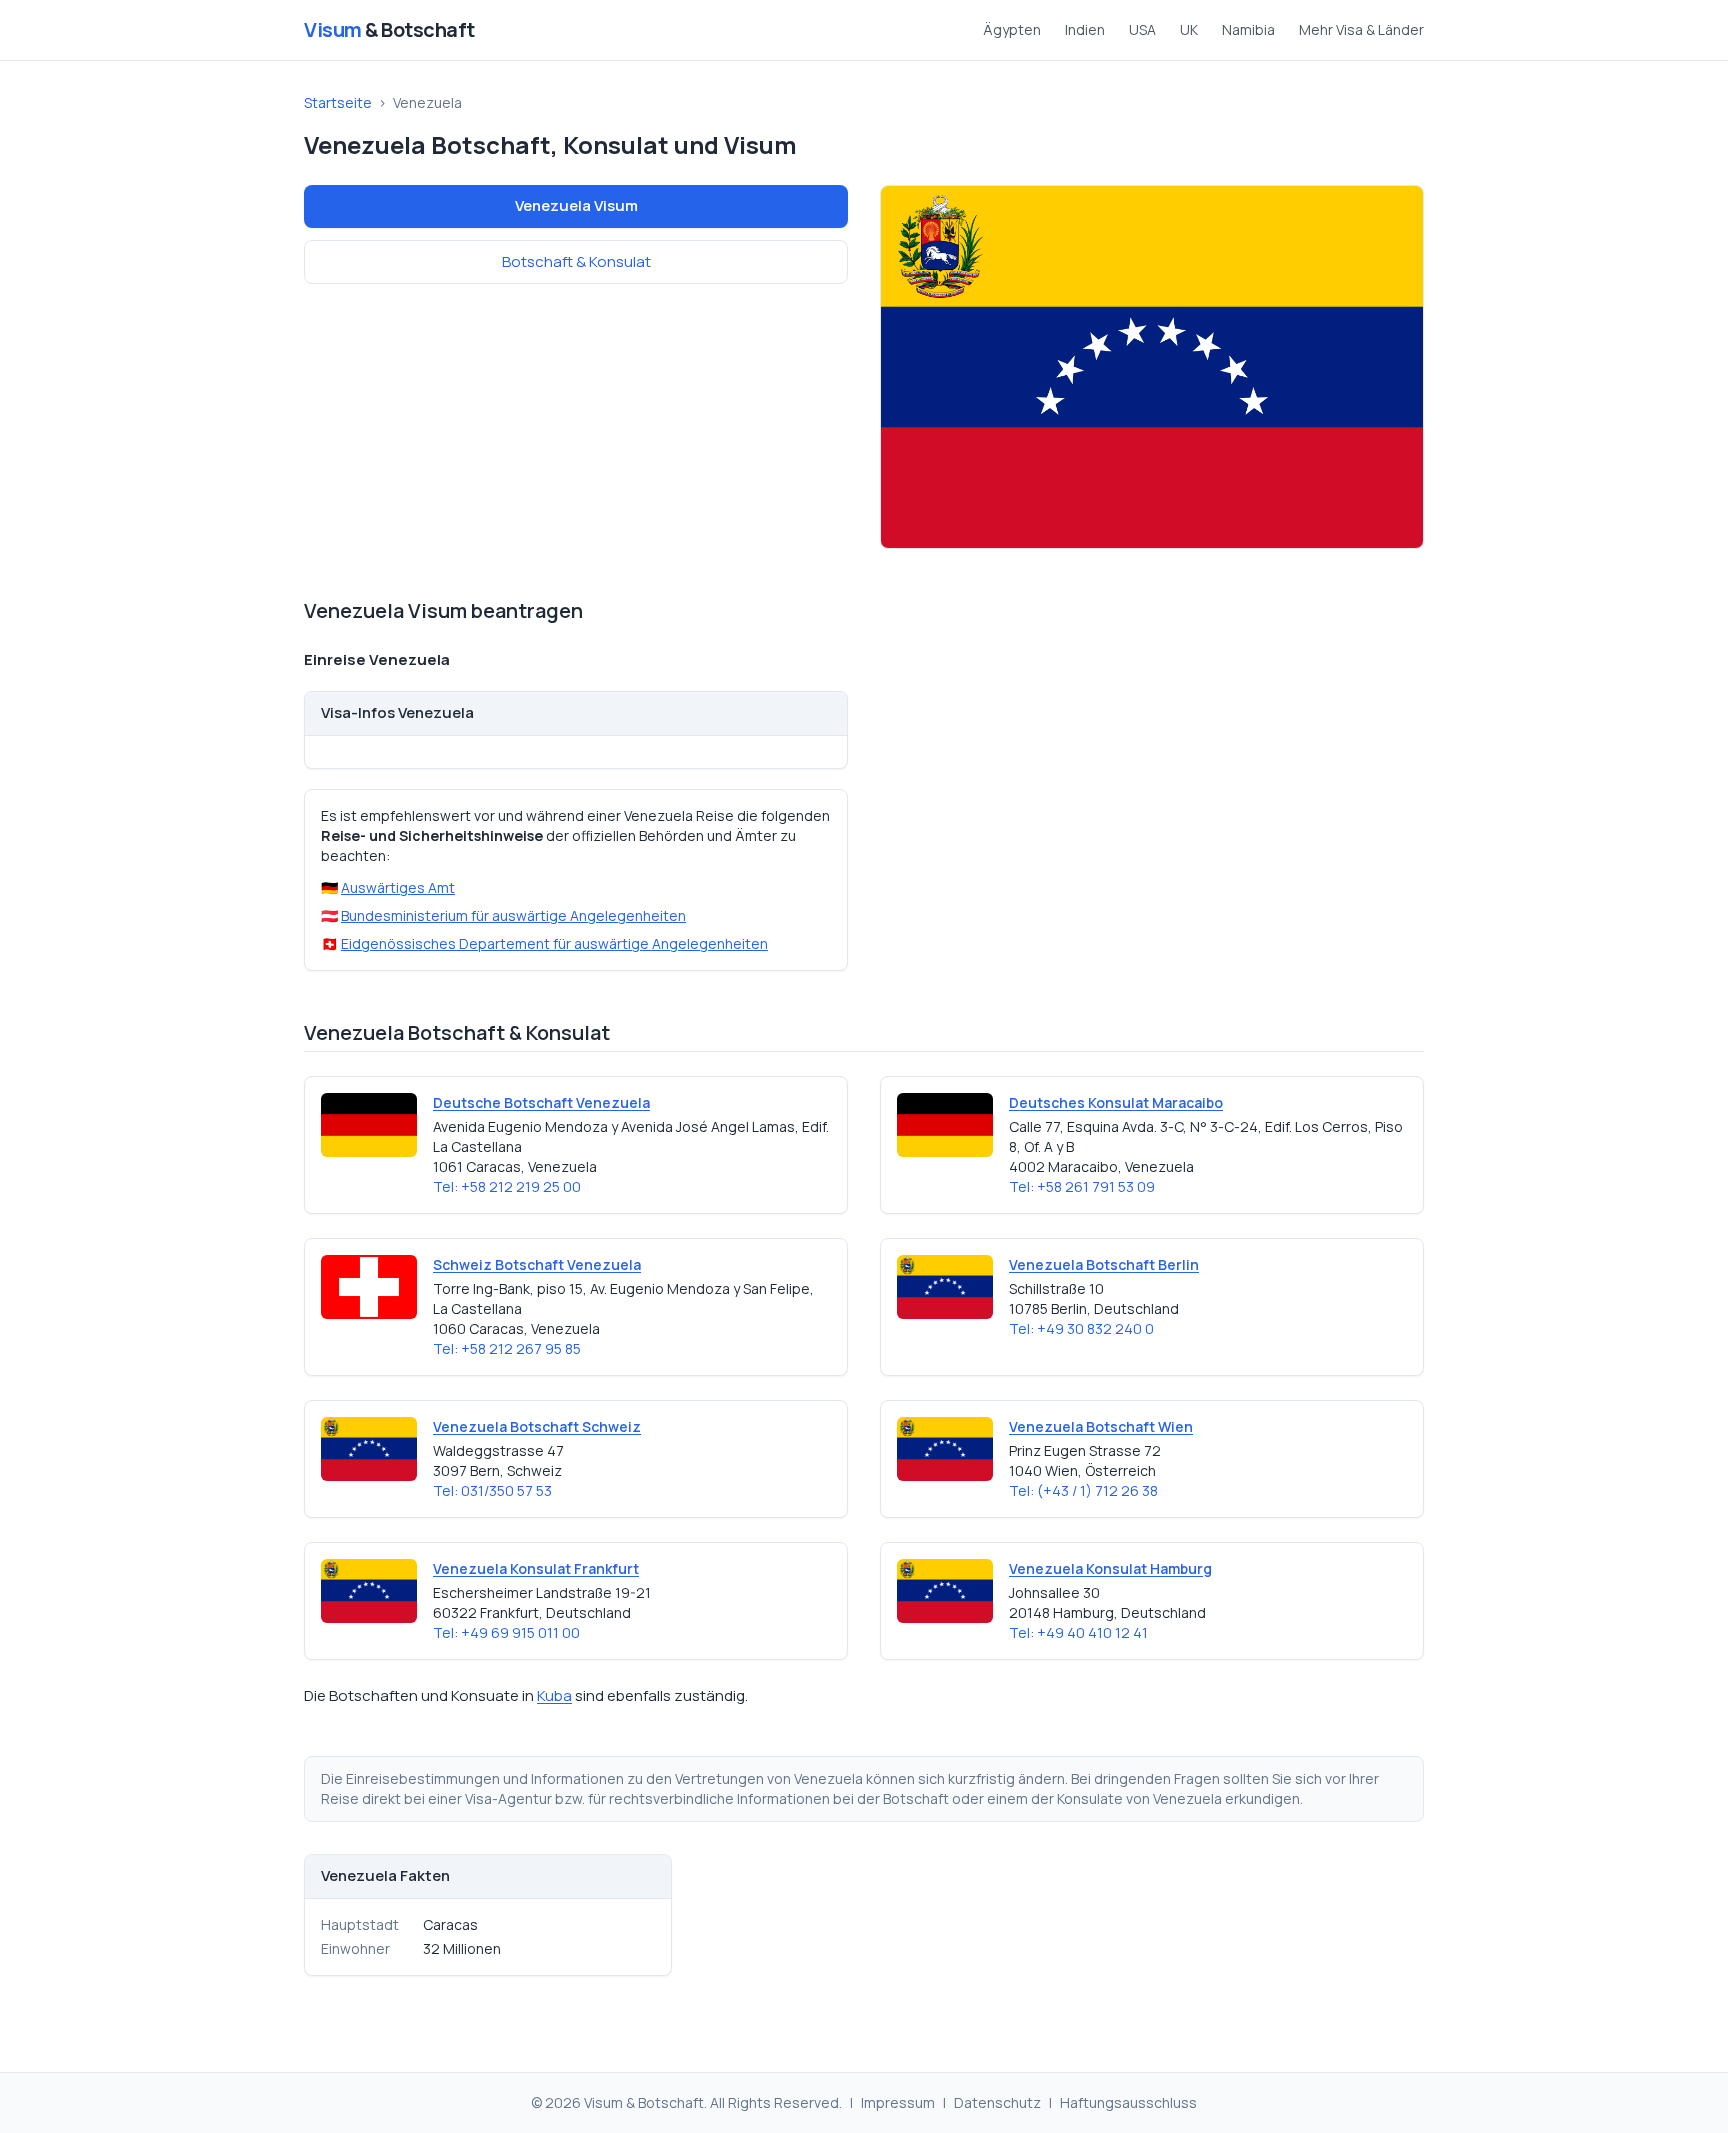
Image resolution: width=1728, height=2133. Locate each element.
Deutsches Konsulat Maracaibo (1116, 1102)
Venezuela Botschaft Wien (1101, 1426)
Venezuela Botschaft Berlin (1104, 1264)
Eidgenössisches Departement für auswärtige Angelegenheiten (554, 943)
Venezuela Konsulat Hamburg (1110, 1568)
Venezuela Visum (576, 205)
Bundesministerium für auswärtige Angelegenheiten (513, 915)
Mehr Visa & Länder (1361, 29)
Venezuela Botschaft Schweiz (537, 1426)
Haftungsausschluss (1128, 2102)
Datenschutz (997, 2102)
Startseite (338, 102)
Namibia (1248, 29)
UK (1189, 29)
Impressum (898, 2102)
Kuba (554, 1695)
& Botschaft (389, 29)
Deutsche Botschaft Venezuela (541, 1102)
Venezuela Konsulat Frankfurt (536, 1568)
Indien (1085, 29)
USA (1142, 29)
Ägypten (1012, 29)
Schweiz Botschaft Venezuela (537, 1264)
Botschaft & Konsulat (576, 261)
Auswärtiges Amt (398, 887)
